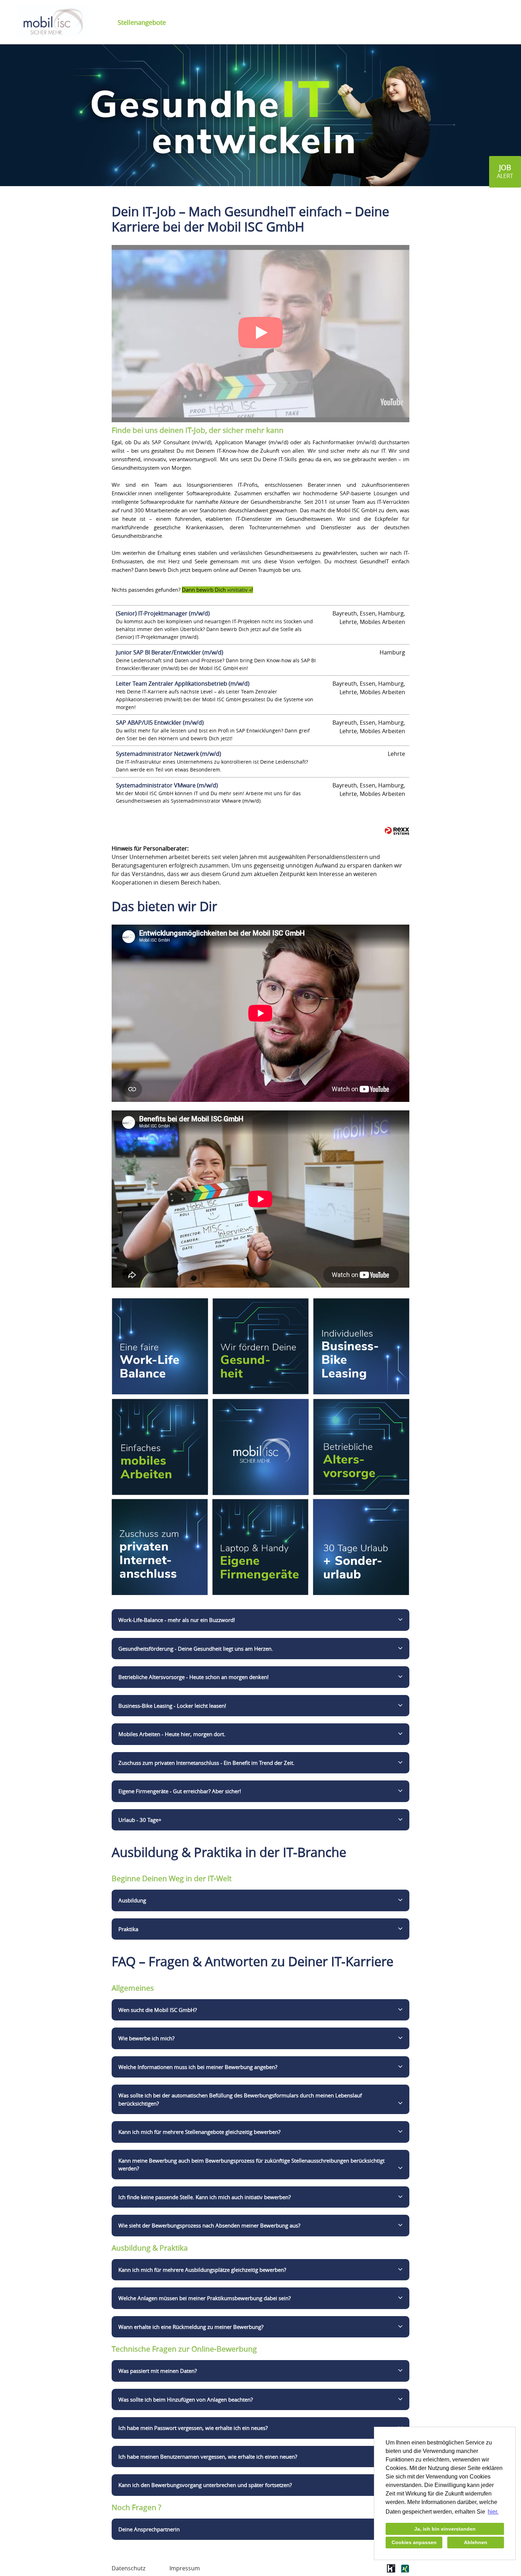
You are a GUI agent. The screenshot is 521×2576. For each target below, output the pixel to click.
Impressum (185, 2568)
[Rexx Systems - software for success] (397, 831)
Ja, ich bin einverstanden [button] (445, 2529)
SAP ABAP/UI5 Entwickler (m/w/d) (160, 723)
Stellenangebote (142, 22)
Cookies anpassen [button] (414, 2542)
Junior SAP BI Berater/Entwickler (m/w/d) (170, 652)
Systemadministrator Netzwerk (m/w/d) (169, 754)
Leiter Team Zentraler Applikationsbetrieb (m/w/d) (183, 684)
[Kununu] (391, 2571)
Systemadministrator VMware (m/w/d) (167, 785)
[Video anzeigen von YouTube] (260, 334)
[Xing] (405, 2571)
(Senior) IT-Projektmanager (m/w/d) (163, 613)
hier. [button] (493, 2512)
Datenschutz (128, 2568)
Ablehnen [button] (476, 2542)
